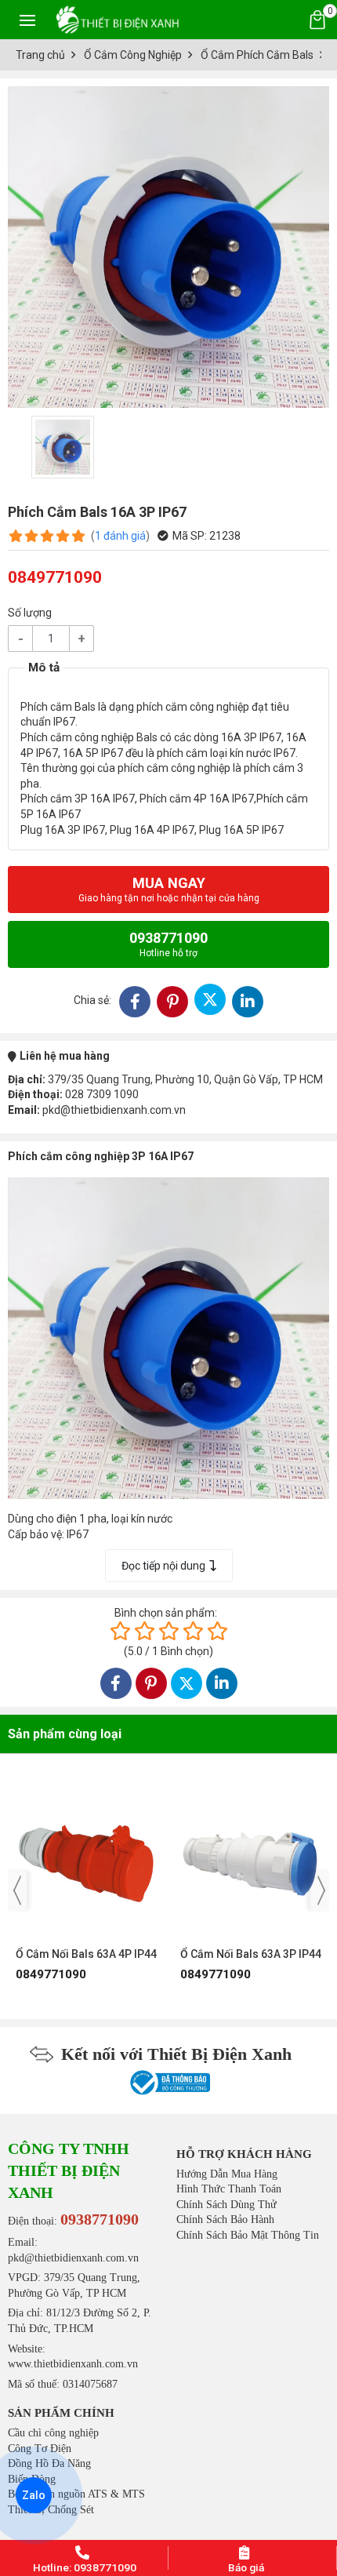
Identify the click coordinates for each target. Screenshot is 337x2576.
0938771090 (168, 944)
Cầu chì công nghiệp (53, 2433)
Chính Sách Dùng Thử (226, 2205)
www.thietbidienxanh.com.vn (73, 2364)
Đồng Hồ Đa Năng (49, 2463)
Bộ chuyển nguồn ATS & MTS (76, 2494)
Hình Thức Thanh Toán (229, 2189)
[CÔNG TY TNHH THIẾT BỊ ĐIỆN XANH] (118, 19)
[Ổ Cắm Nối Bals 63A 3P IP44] (90, 1856)
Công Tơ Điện (40, 2449)
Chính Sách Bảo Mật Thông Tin (248, 2235)
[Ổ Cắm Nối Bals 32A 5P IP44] (255, 1856)
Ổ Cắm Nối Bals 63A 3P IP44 (90, 1954)
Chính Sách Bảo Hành (225, 2219)
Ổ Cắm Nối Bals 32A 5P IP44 (255, 1954)
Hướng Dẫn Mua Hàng (227, 2174)
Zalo (34, 2495)
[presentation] (17, 1890)
